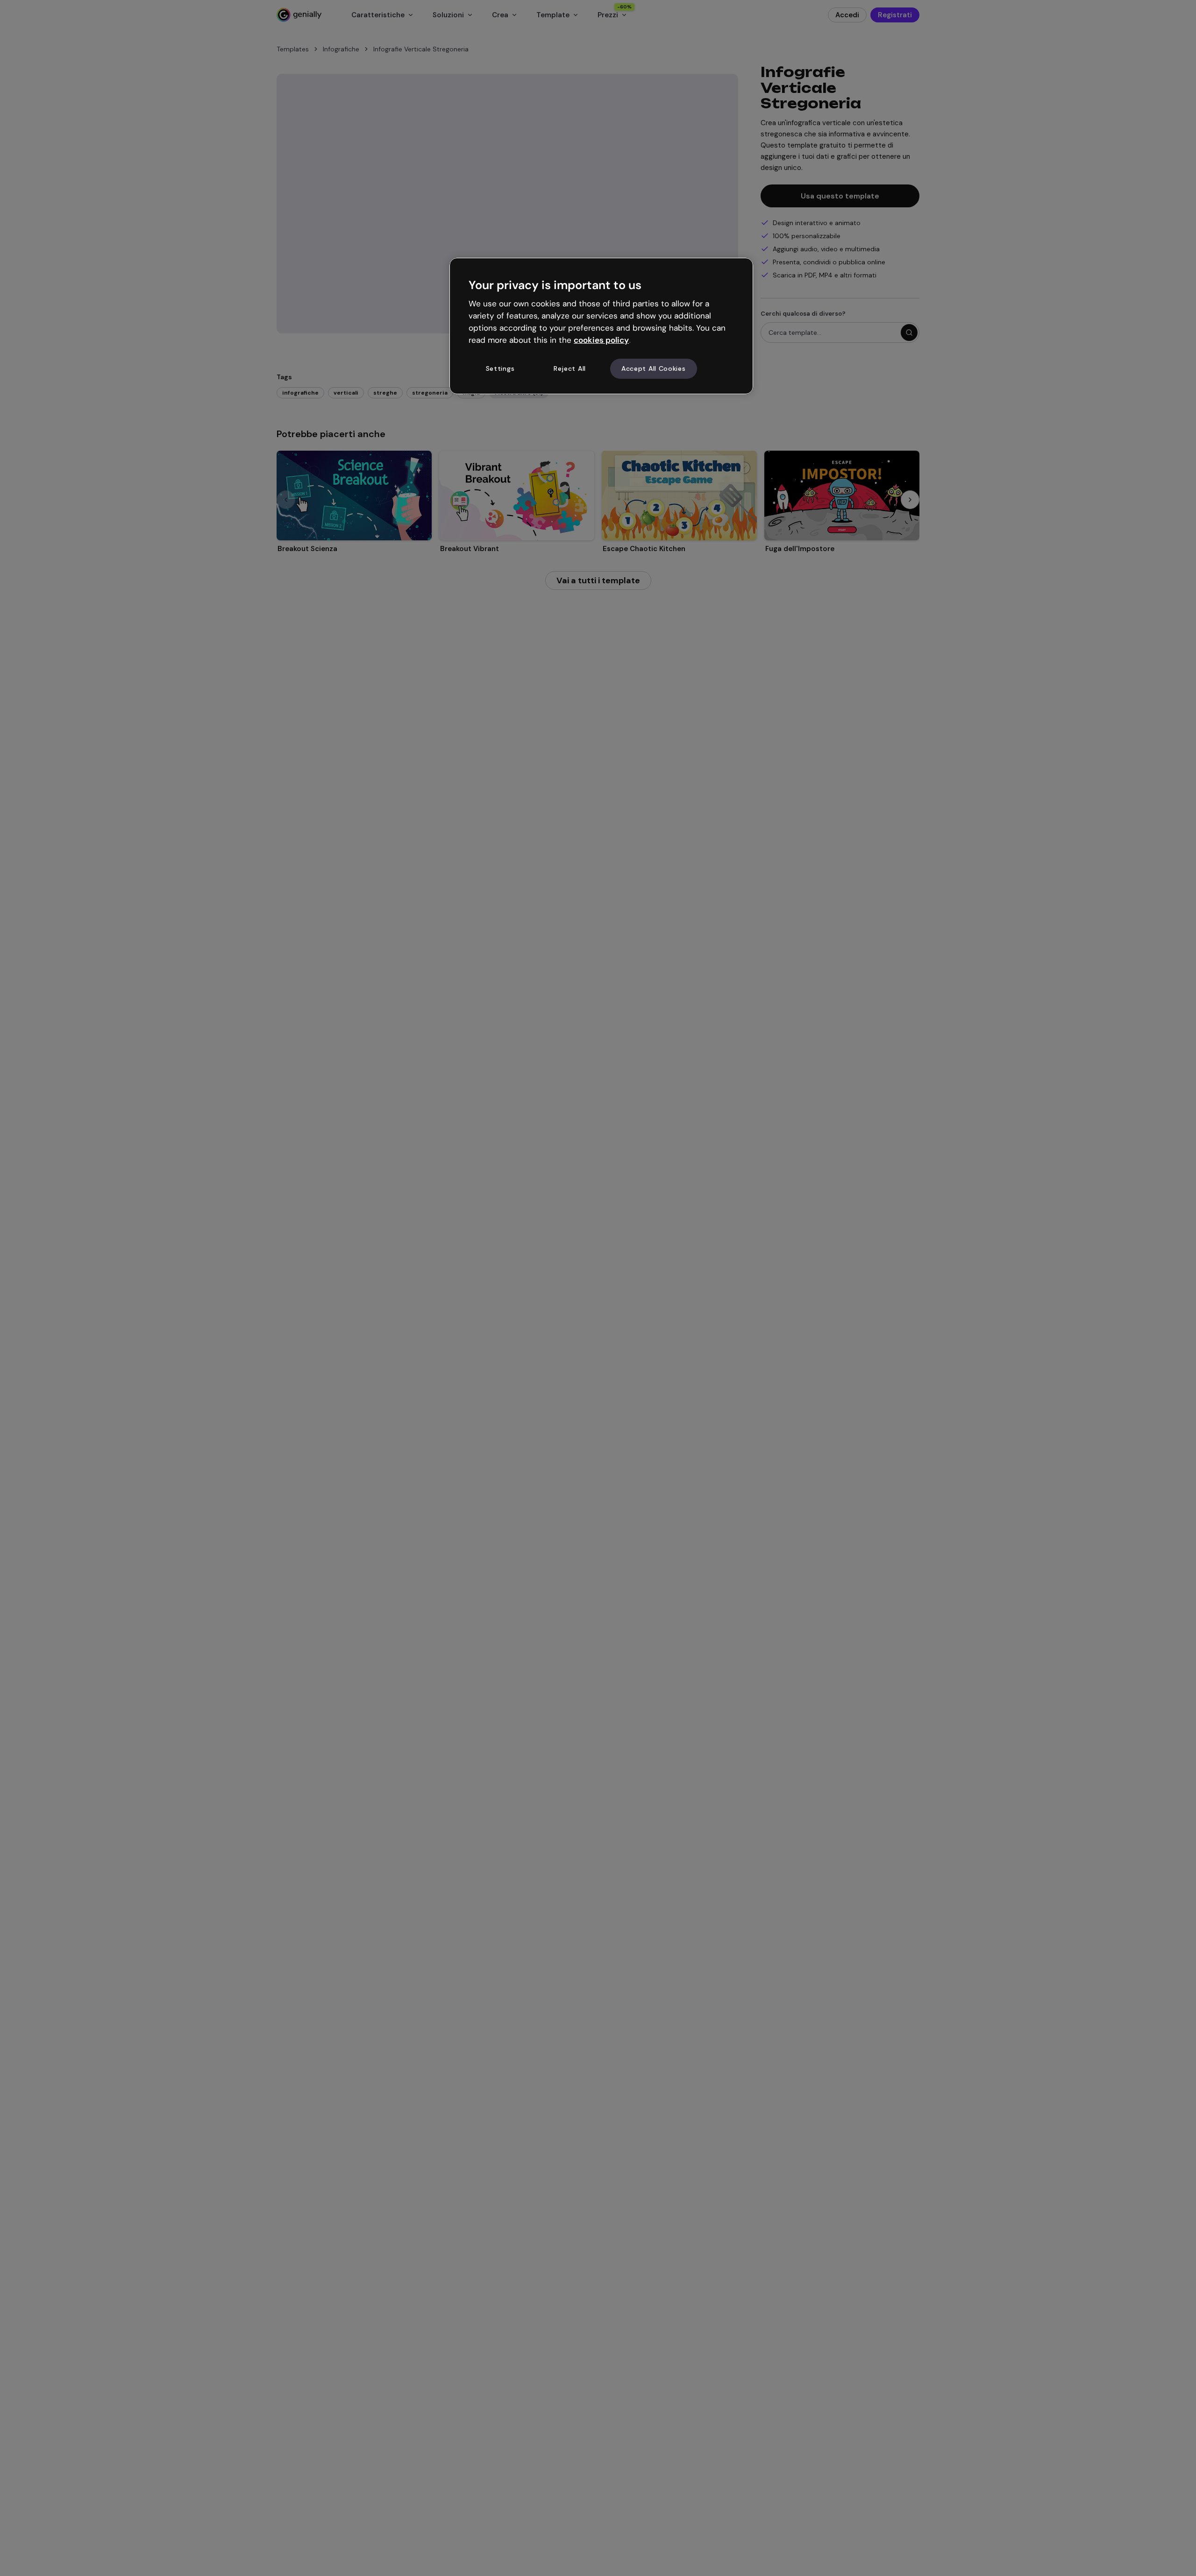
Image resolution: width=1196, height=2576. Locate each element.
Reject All (570, 368)
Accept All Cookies (654, 368)
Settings (500, 368)
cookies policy (601, 340)
